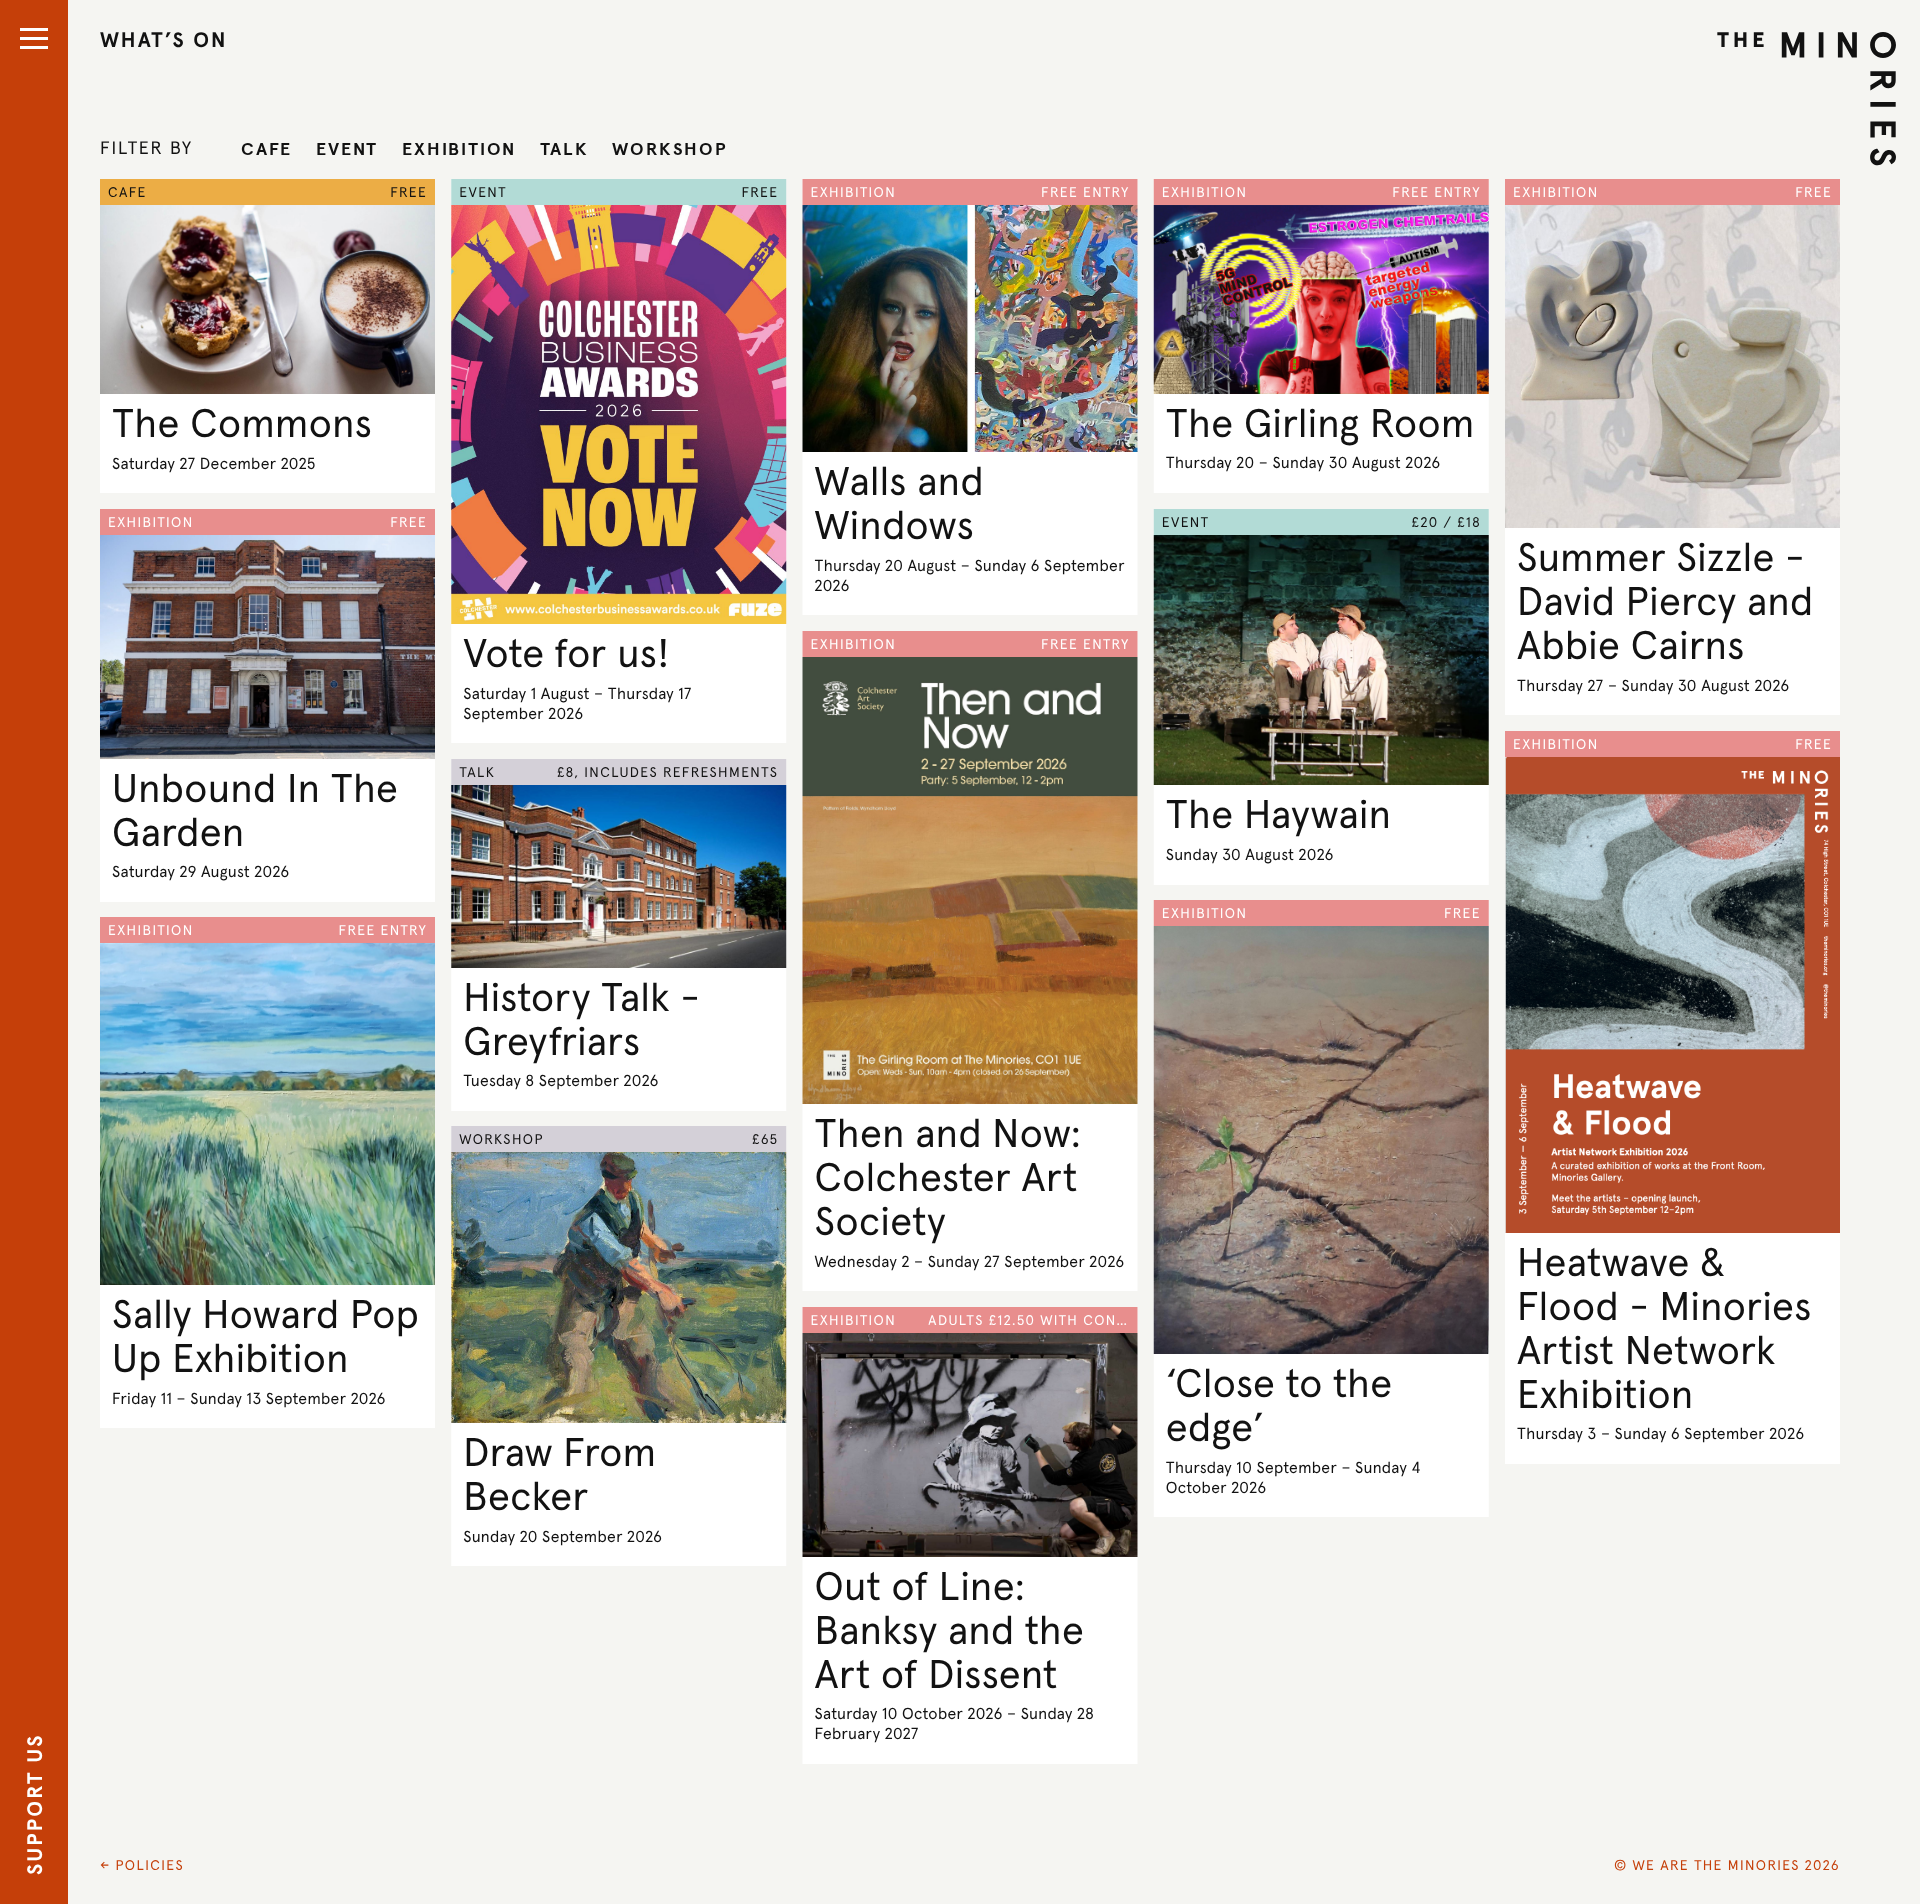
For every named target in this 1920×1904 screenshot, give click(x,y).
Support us (34, 1804)
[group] (484, 149)
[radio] (266, 149)
